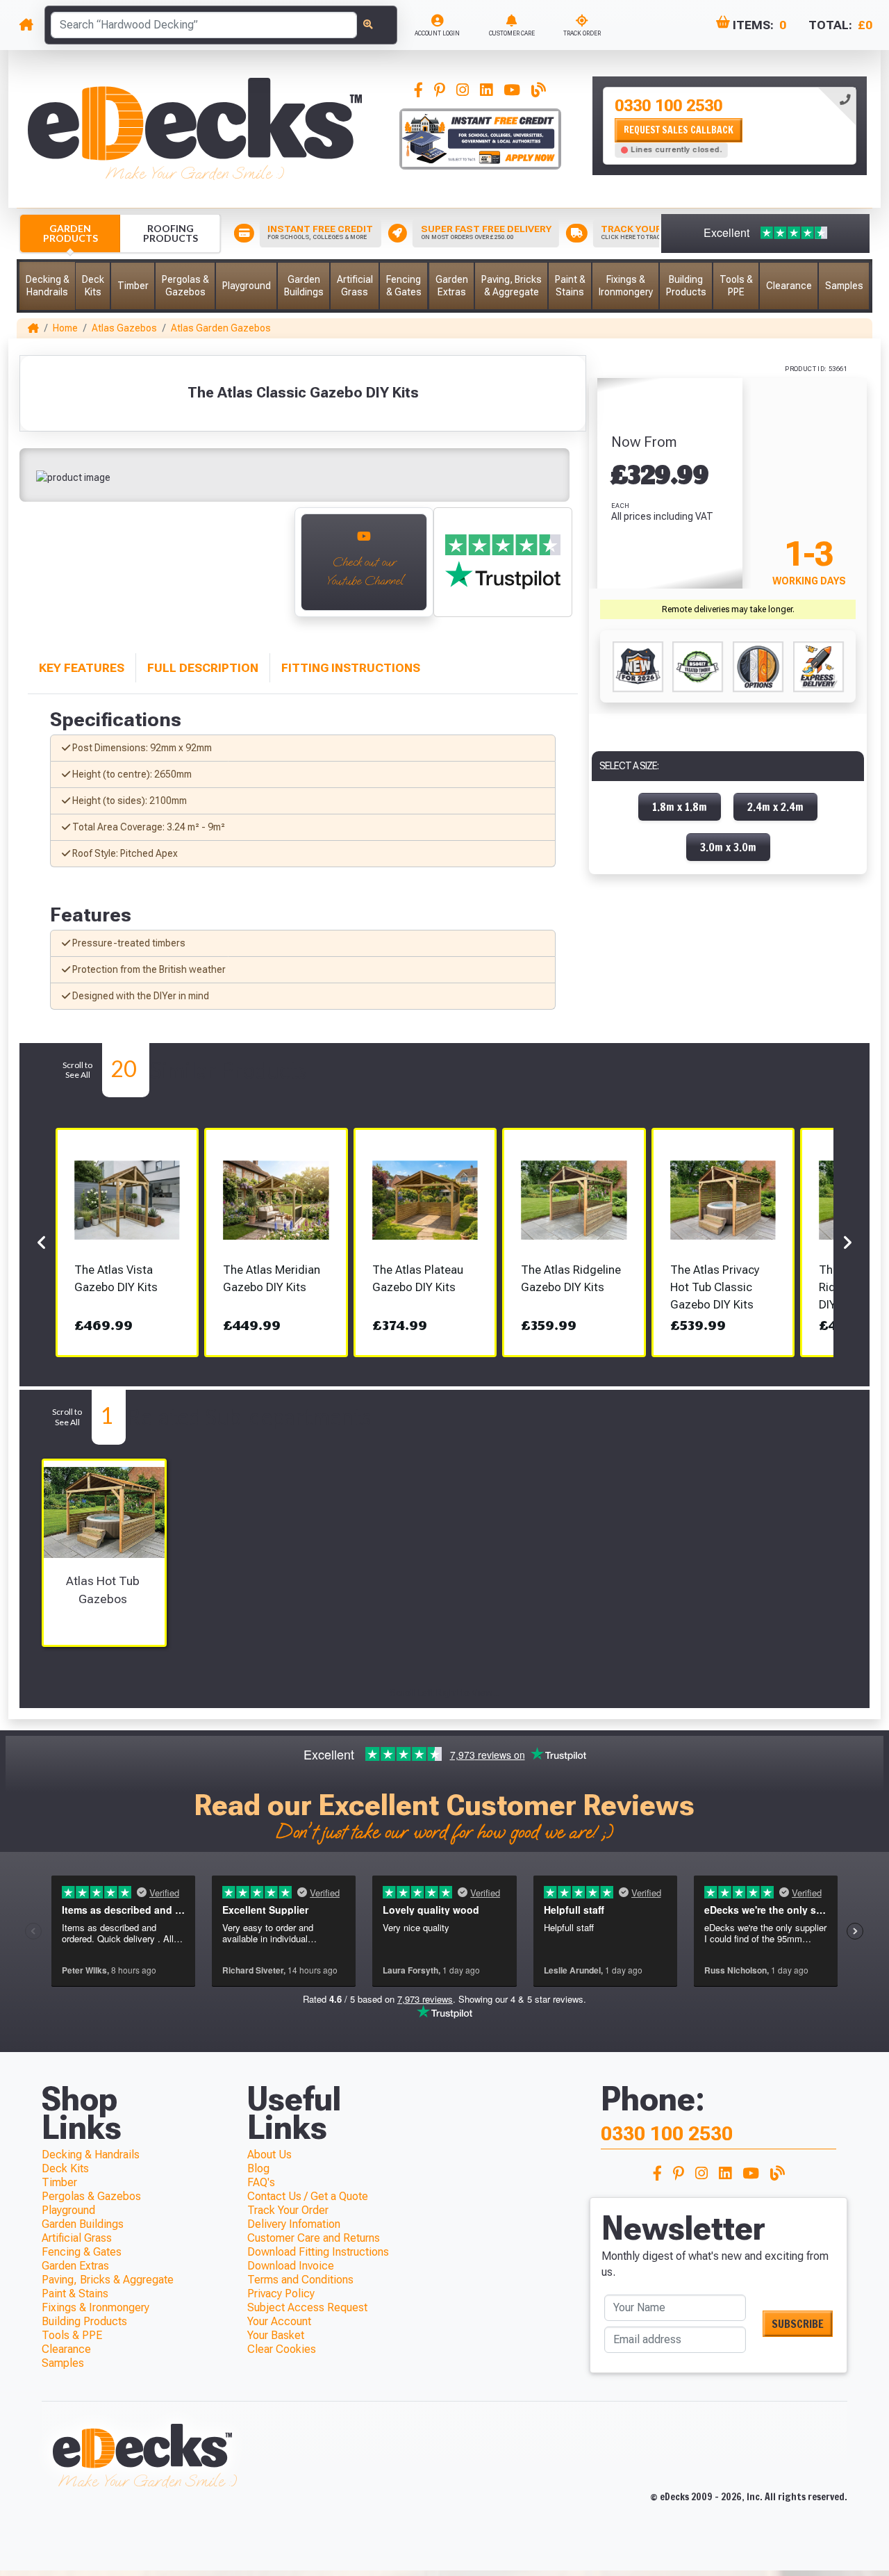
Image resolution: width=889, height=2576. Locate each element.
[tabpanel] (730, 126)
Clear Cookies (282, 2349)
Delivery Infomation (294, 2224)
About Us (269, 2155)
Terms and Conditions (300, 2280)
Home (65, 328)
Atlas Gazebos (124, 328)
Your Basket (276, 2335)
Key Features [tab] (82, 668)
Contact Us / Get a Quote (308, 2196)
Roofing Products (171, 233)
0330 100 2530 (668, 106)
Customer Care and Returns (314, 2238)
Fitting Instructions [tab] (351, 668)
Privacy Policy (281, 2294)
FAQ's (261, 2182)
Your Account (279, 2321)
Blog (258, 2168)
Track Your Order (288, 2210)
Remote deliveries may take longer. (728, 609)
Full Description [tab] (203, 668)
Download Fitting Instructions (318, 2252)
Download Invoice (291, 2266)
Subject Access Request (307, 2307)
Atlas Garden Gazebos (221, 328)
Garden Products (70, 233)
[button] (47, 286)
